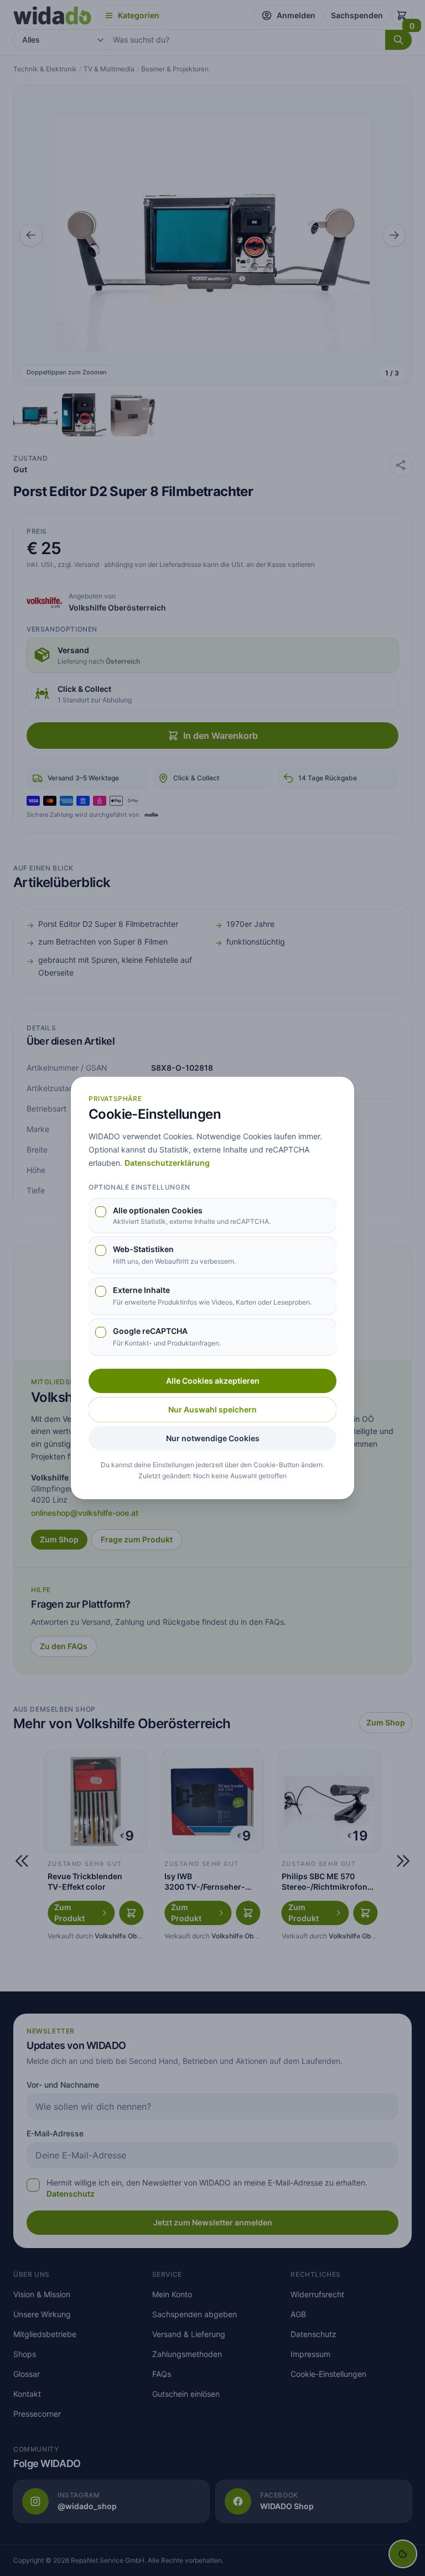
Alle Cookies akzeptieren (213, 1381)
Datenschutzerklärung (167, 1163)
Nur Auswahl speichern (212, 1409)
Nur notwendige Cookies (213, 1438)
